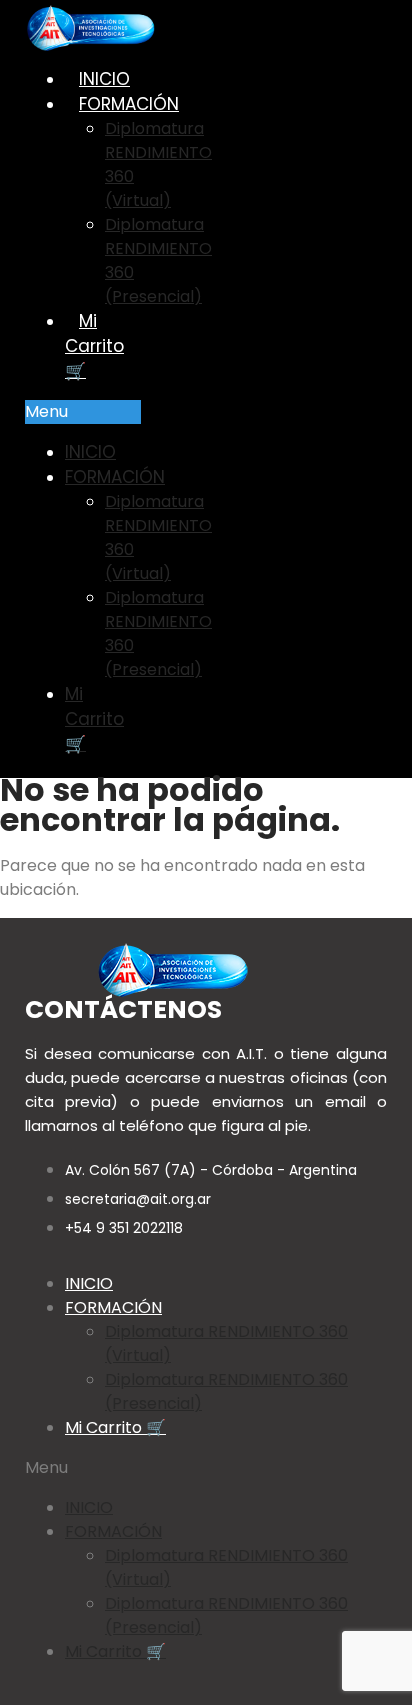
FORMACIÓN (129, 104)
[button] (83, 412)
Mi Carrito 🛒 (94, 346)
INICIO (104, 79)
